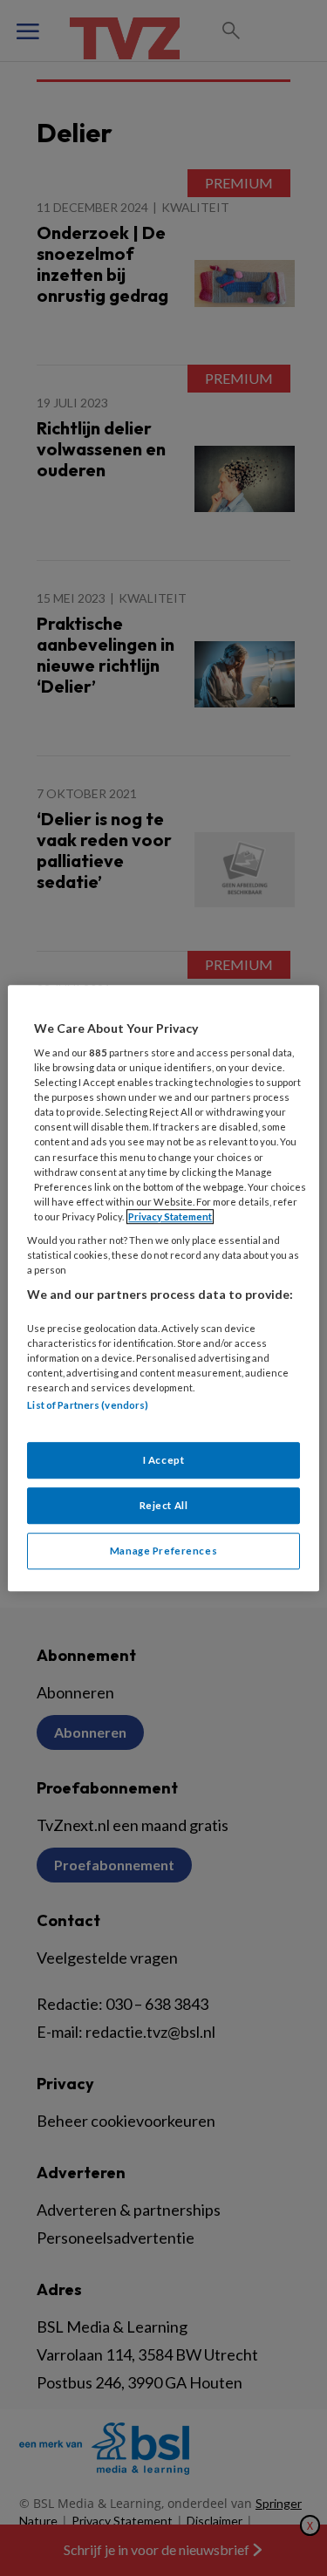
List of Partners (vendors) (88, 1405)
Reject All (164, 1505)
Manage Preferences (163, 1551)
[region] (163, 1288)
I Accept (164, 1461)
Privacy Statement (170, 1216)
